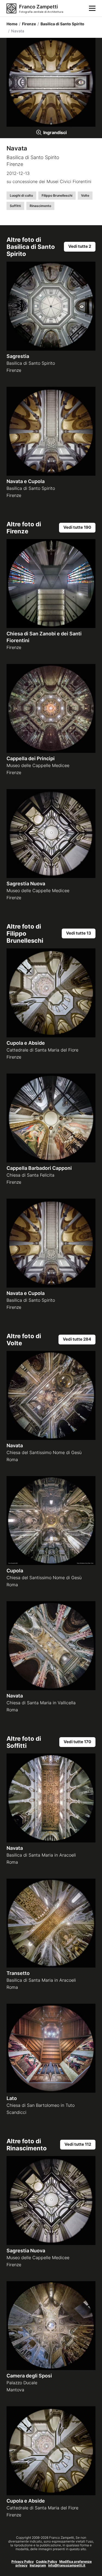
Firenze (27, 24)
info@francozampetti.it (67, 2565)
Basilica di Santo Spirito (61, 24)
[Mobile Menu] (92, 8)
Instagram (38, 2565)
